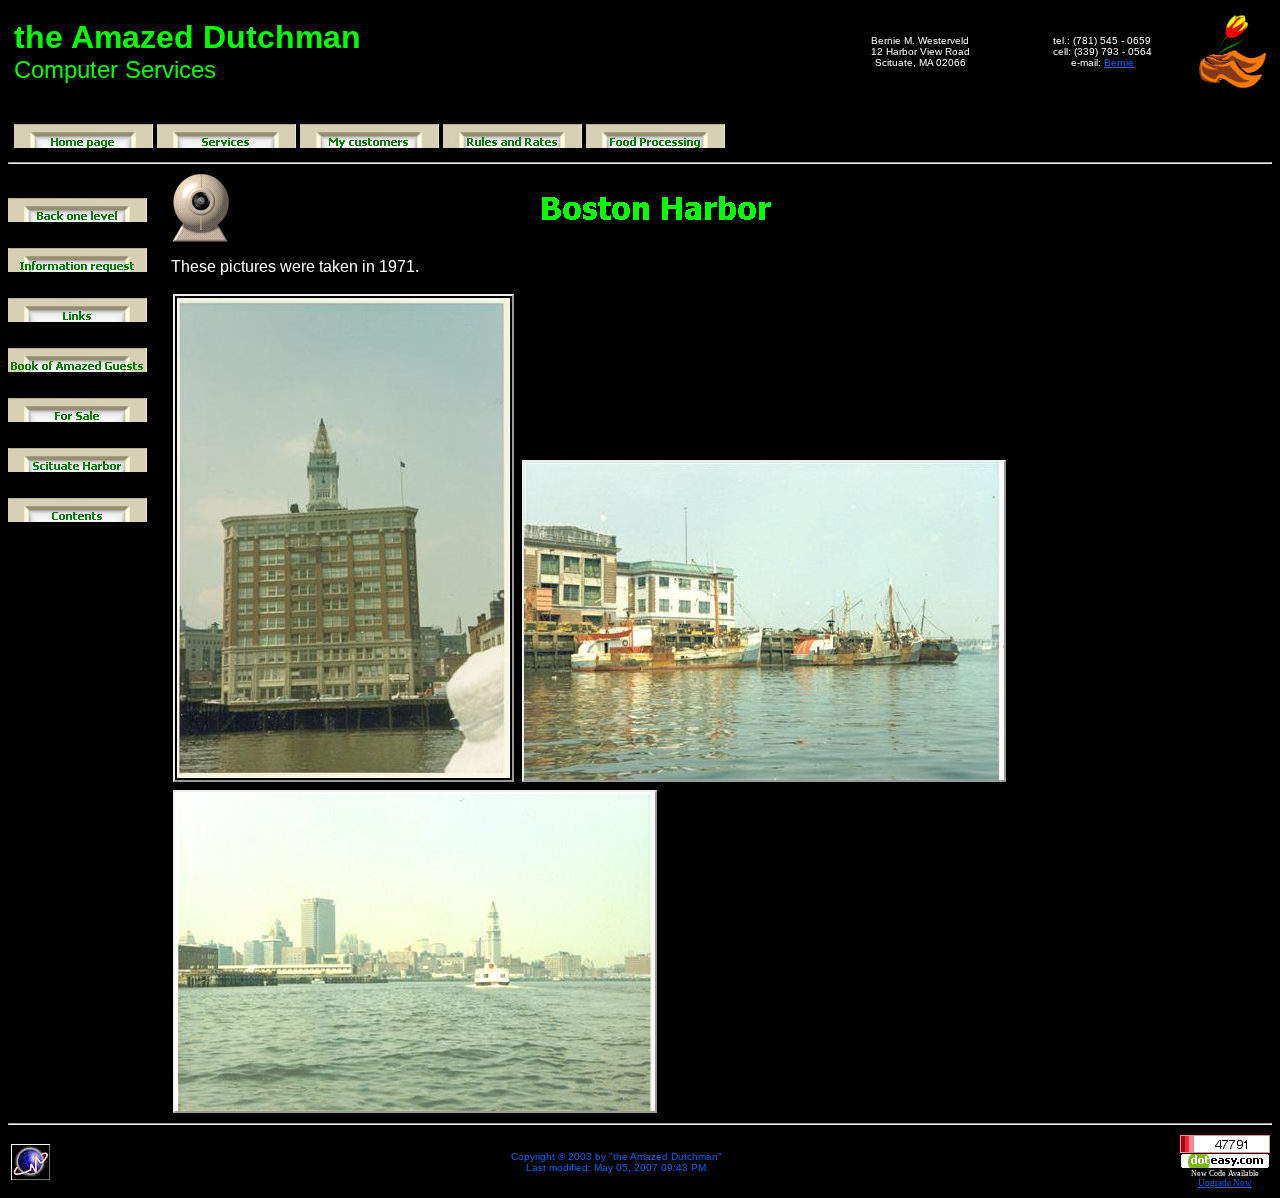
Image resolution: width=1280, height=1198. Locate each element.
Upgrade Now (1225, 1183)
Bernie (1119, 62)
